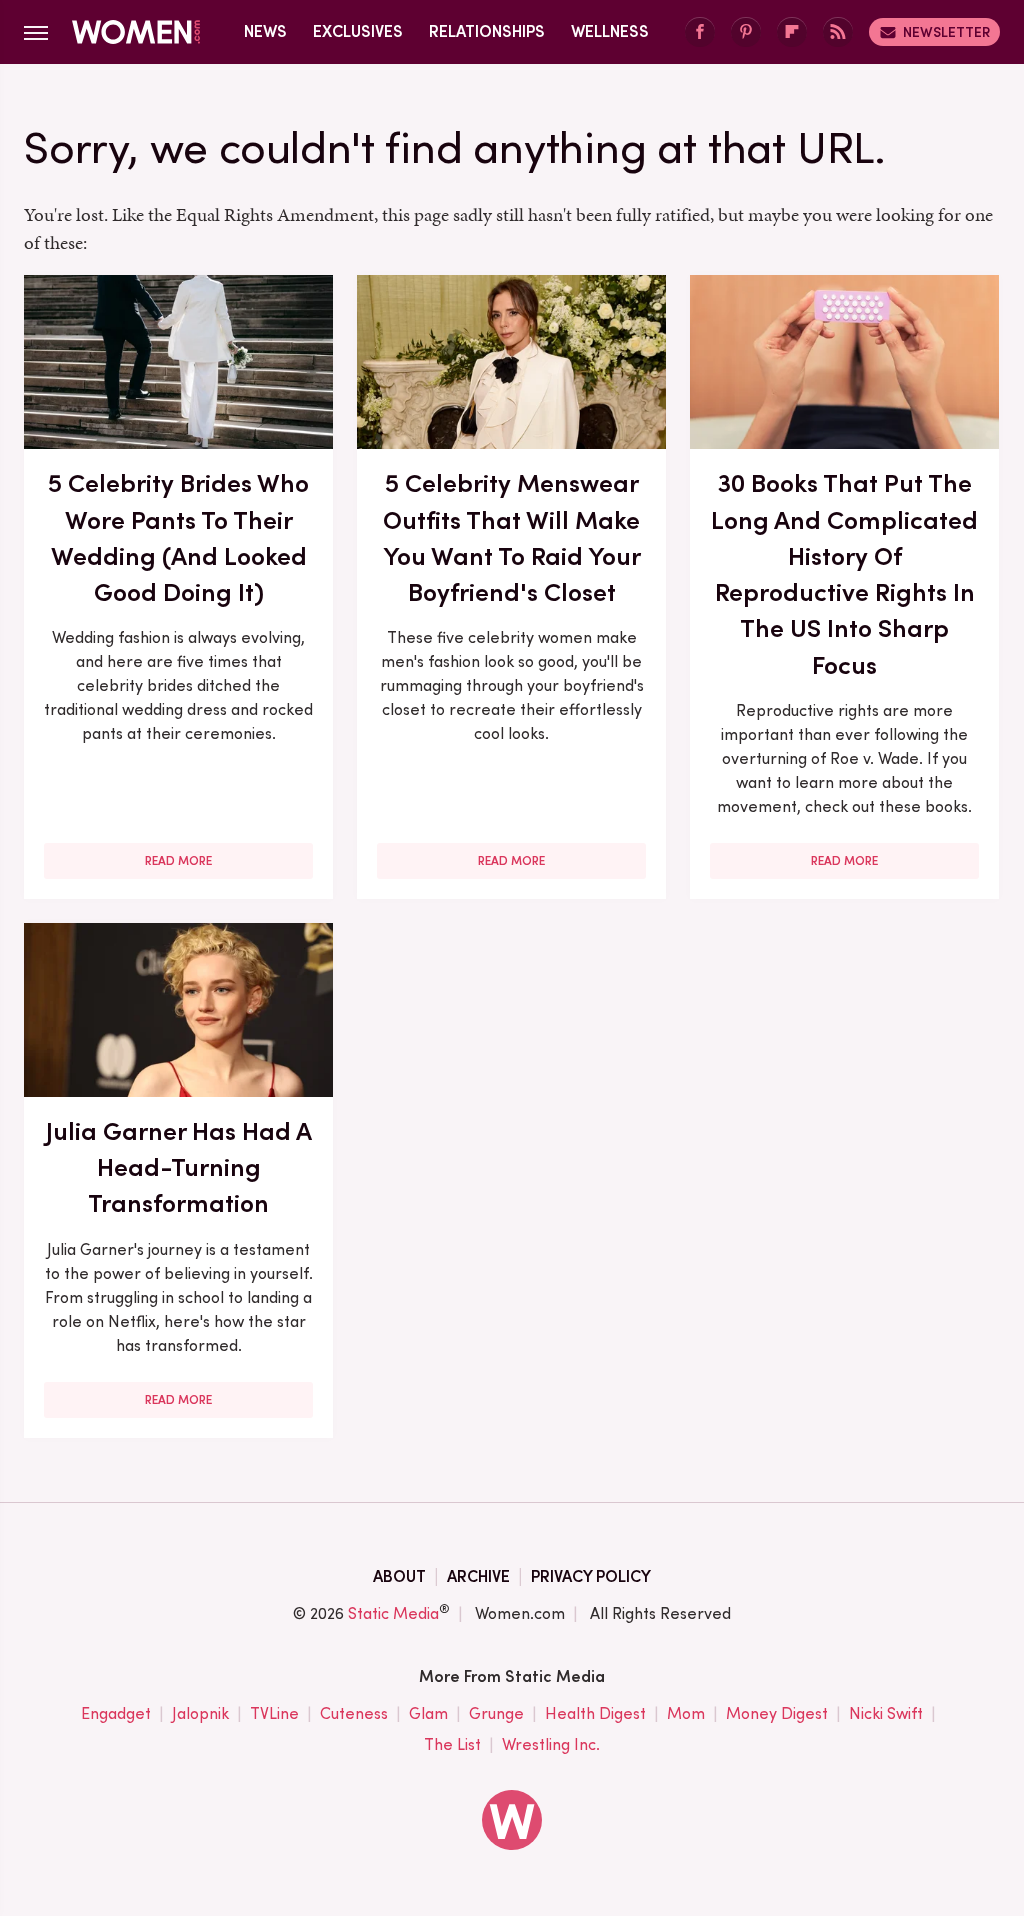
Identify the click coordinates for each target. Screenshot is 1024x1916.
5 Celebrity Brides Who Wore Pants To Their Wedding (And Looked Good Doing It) (178, 537)
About (399, 1576)
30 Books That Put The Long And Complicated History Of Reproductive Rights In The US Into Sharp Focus (844, 573)
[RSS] (838, 32)
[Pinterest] (746, 32)
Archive (478, 1576)
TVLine (274, 1713)
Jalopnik (200, 1713)
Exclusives (358, 31)
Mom (686, 1713)
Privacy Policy (591, 1576)
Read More (178, 861)
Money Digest (777, 1713)
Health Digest (595, 1713)
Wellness (610, 31)
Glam (428, 1713)
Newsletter (946, 32)
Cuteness (354, 1713)
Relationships (487, 31)
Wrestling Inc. (551, 1744)
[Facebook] (700, 32)
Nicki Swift (886, 1713)
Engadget (116, 1713)
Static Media (393, 1613)
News (265, 31)
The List (452, 1744)
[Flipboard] (792, 32)
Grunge (496, 1713)
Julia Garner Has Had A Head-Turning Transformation (179, 1167)
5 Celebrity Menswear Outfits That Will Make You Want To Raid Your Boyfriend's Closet (512, 537)
